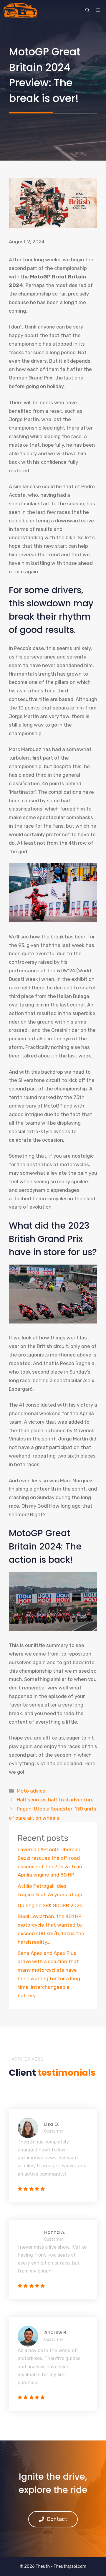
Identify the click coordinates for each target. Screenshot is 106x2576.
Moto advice (31, 1791)
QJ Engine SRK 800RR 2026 (50, 1905)
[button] (87, 10)
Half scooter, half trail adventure (55, 1800)
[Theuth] (20, 10)
